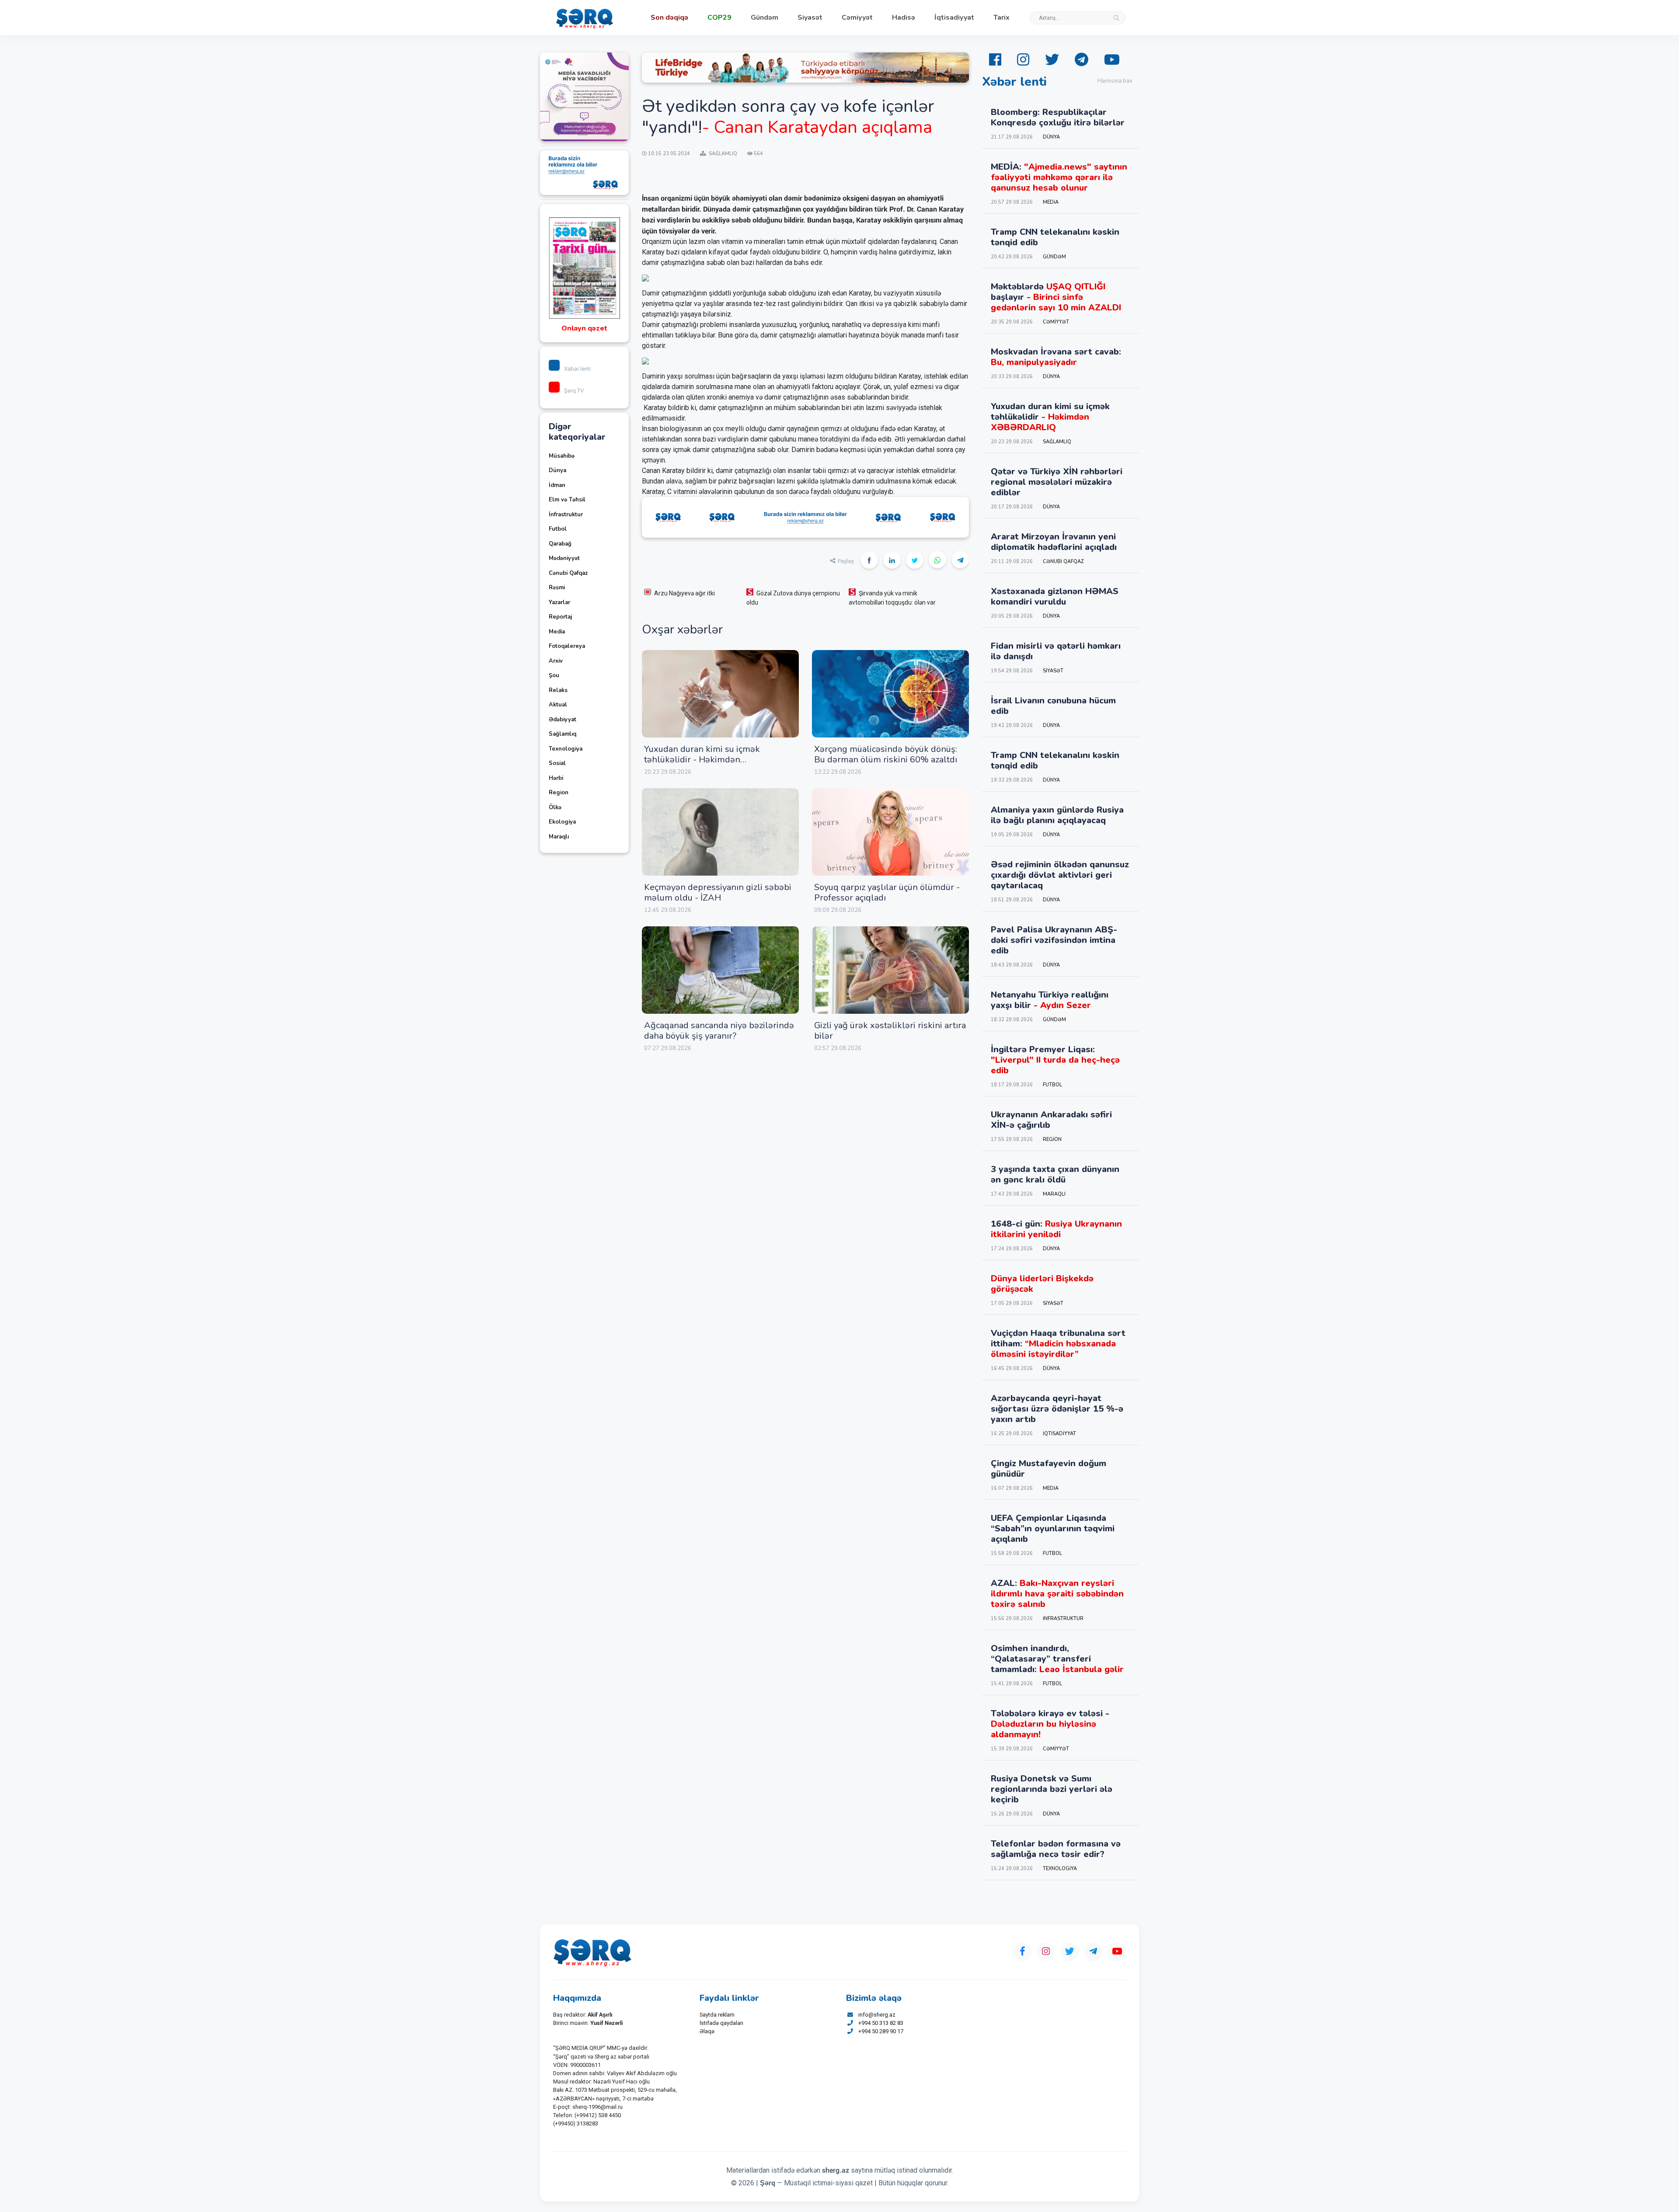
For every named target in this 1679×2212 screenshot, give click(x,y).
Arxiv (556, 661)
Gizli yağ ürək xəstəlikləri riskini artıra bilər (890, 1031)
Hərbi (556, 778)
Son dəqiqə (669, 17)
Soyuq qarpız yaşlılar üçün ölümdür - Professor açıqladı (887, 892)
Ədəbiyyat (563, 720)
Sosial (557, 763)
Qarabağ (560, 544)
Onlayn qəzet (584, 328)
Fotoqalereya (567, 646)
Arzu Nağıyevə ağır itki (684, 593)
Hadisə (904, 17)
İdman (557, 485)
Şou (554, 675)
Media (557, 632)
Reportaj (560, 617)
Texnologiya (566, 749)
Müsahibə (562, 456)
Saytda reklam (717, 2015)
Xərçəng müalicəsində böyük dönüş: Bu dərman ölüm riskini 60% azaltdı (886, 754)
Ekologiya (562, 822)
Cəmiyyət (857, 17)
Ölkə (555, 807)
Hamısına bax (1115, 81)
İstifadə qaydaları (721, 2023)
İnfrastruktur (566, 515)
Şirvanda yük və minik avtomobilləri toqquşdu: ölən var (892, 598)
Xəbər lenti (577, 369)
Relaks (558, 690)
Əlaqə (707, 2031)
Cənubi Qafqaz (568, 573)
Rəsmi (557, 588)
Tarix (1001, 17)
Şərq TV (574, 391)
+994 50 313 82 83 (881, 2023)
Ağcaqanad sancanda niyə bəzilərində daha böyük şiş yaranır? (719, 1031)
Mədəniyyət (564, 558)
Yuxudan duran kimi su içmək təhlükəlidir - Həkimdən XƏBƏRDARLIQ (702, 760)
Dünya (557, 470)
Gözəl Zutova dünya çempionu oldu (793, 598)
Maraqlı (559, 837)
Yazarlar (559, 602)
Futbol (558, 529)
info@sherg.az (877, 2015)
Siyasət (810, 17)
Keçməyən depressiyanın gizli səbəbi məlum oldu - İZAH (718, 892)
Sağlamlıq (563, 734)
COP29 (719, 17)
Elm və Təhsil (567, 500)
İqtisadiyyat (954, 17)
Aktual (558, 705)
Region (559, 793)
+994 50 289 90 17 (881, 2031)
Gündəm (765, 17)
